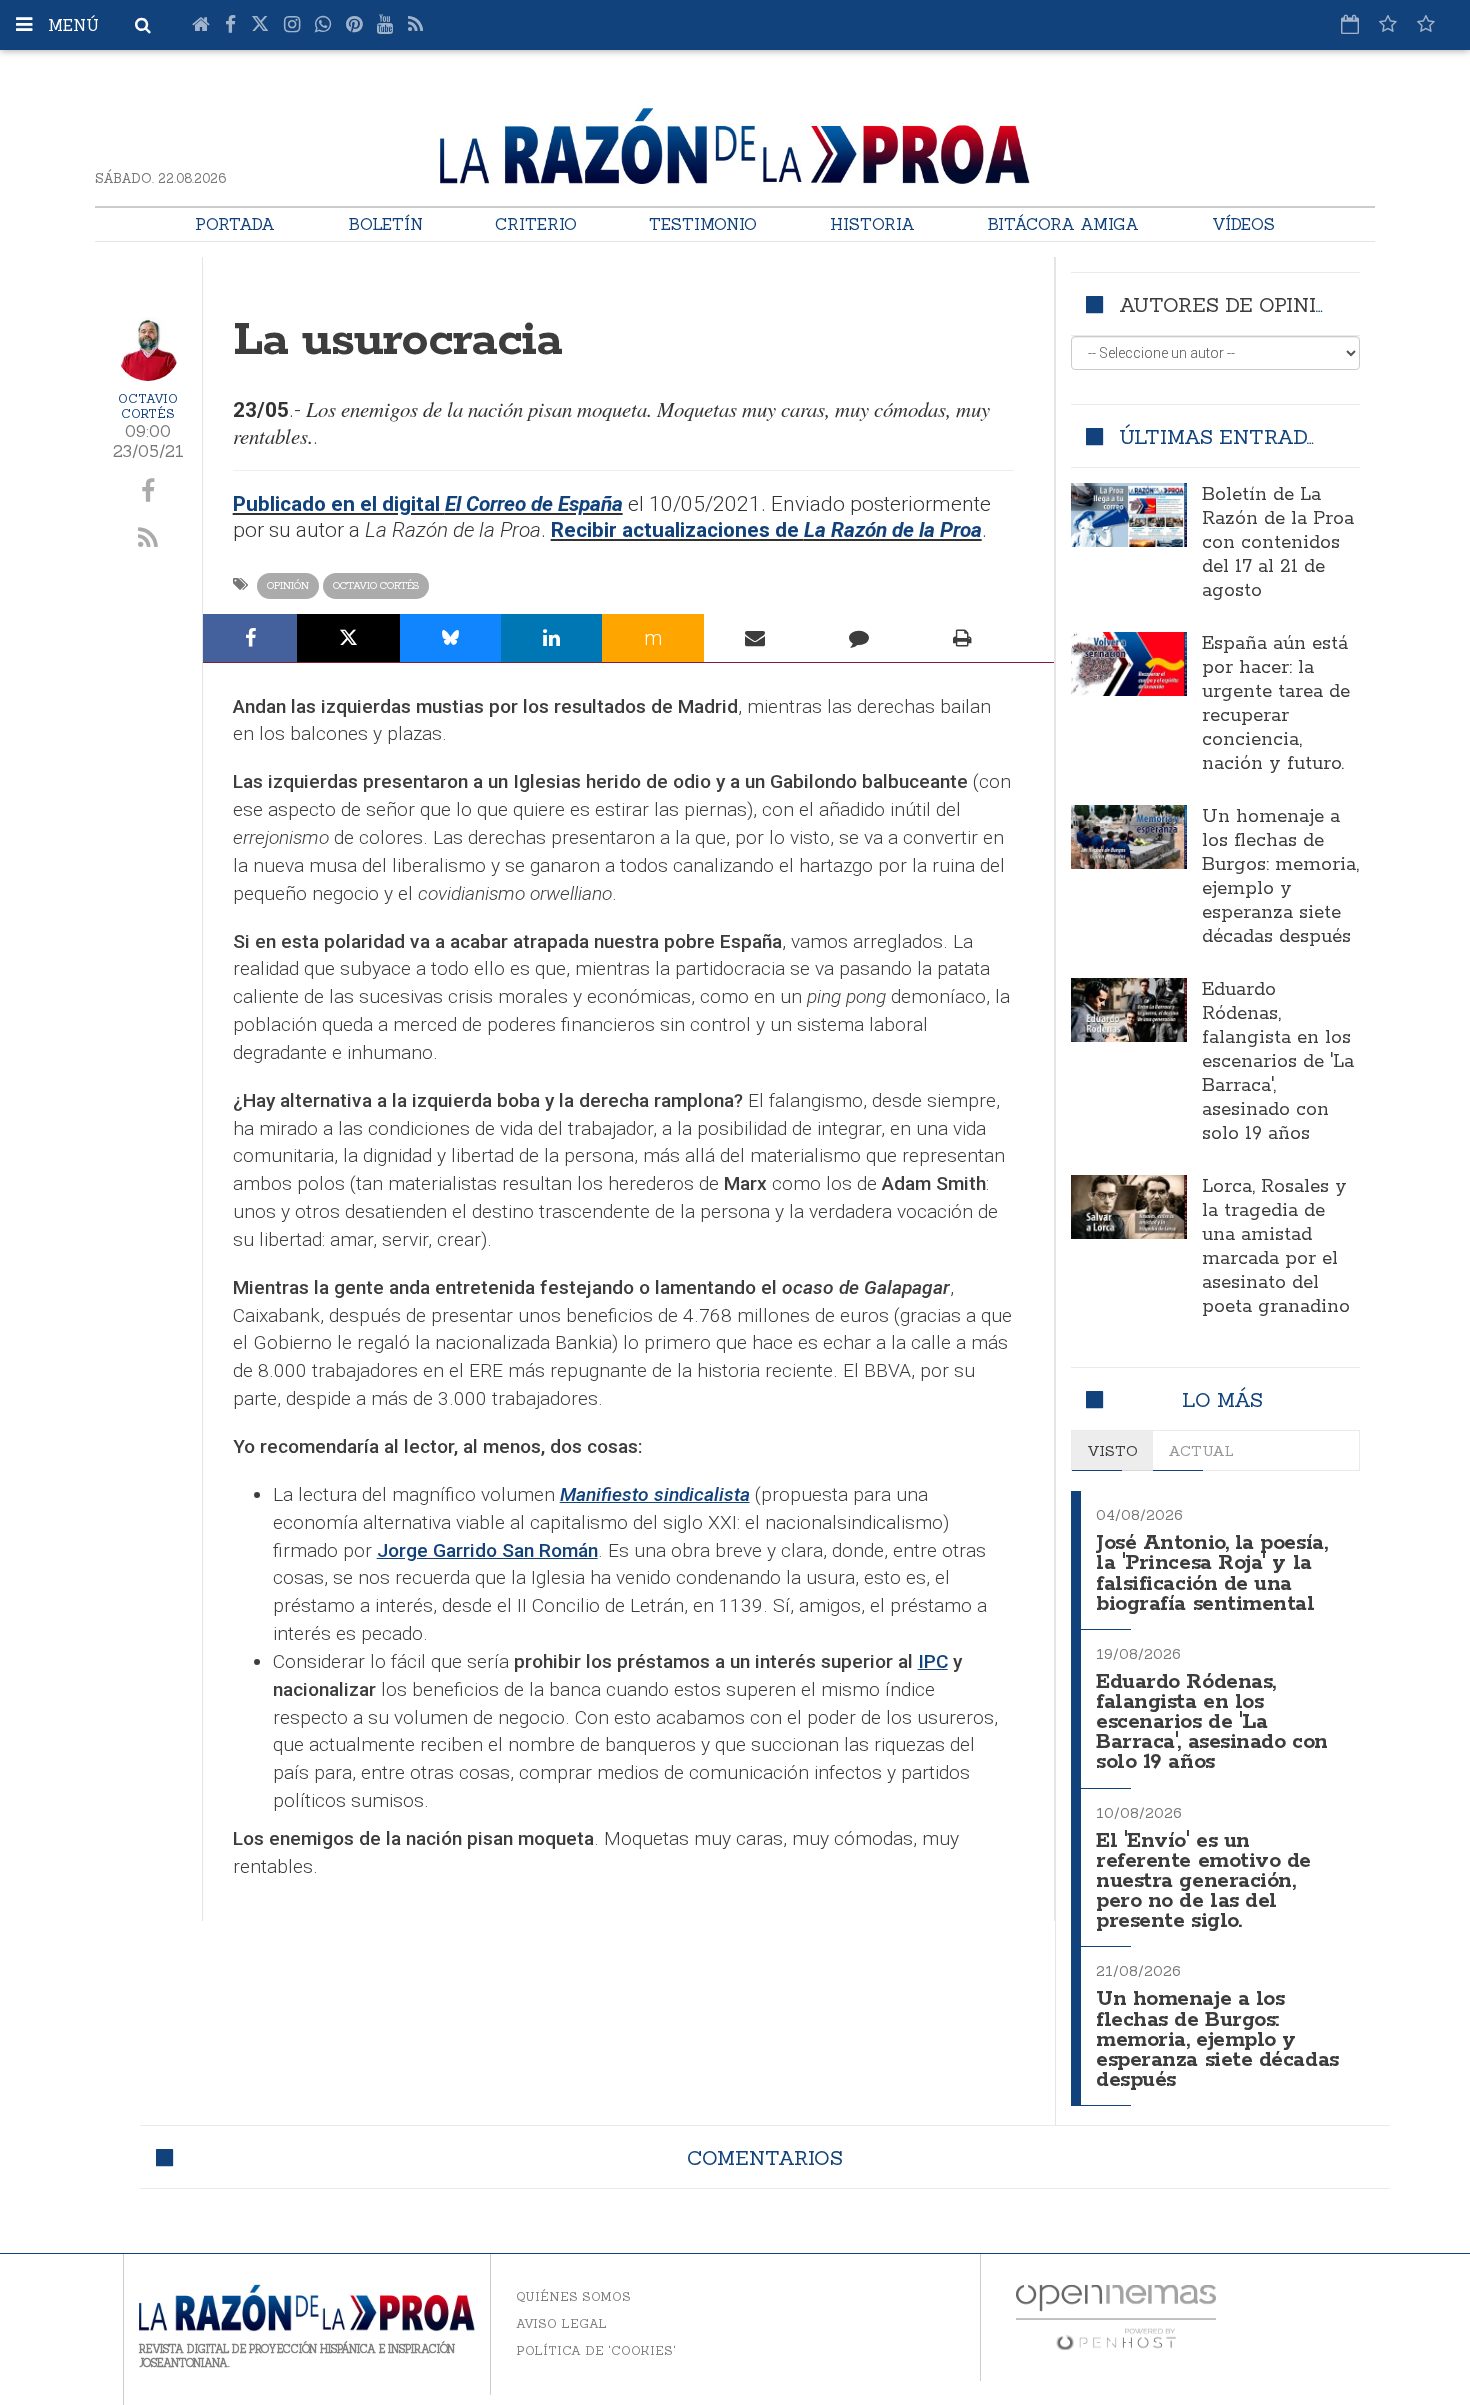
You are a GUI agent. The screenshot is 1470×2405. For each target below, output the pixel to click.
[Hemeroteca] (1350, 24)
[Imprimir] (962, 638)
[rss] (148, 539)
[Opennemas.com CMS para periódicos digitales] (1116, 2316)
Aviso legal (561, 2323)
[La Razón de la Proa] (735, 142)
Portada (235, 224)
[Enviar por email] (756, 638)
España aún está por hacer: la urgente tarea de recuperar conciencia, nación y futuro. (1276, 704)
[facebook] (148, 492)
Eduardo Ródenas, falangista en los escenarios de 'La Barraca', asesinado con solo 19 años (1278, 1062)
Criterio (536, 224)
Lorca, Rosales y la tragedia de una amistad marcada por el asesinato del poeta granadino (1276, 1247)
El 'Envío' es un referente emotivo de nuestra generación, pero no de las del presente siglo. (1203, 1882)
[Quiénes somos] (1426, 24)
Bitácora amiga (1063, 224)
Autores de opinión (1232, 304)
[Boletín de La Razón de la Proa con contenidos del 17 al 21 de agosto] (1129, 515)
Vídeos (1243, 224)
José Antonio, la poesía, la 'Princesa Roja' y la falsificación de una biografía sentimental (1211, 1573)
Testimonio (703, 224)
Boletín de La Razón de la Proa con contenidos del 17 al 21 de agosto (1278, 543)
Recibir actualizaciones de (766, 530)
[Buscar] (143, 25)
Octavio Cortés (148, 406)
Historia (872, 224)
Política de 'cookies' (596, 2350)
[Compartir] (250, 638)
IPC (933, 1661)
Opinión (288, 585)
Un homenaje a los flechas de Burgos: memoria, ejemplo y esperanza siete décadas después (1280, 877)
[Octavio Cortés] (148, 349)
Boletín (385, 224)
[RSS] (415, 25)
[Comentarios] (859, 638)
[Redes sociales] (1388, 24)
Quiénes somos (573, 2296)
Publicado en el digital (428, 504)
